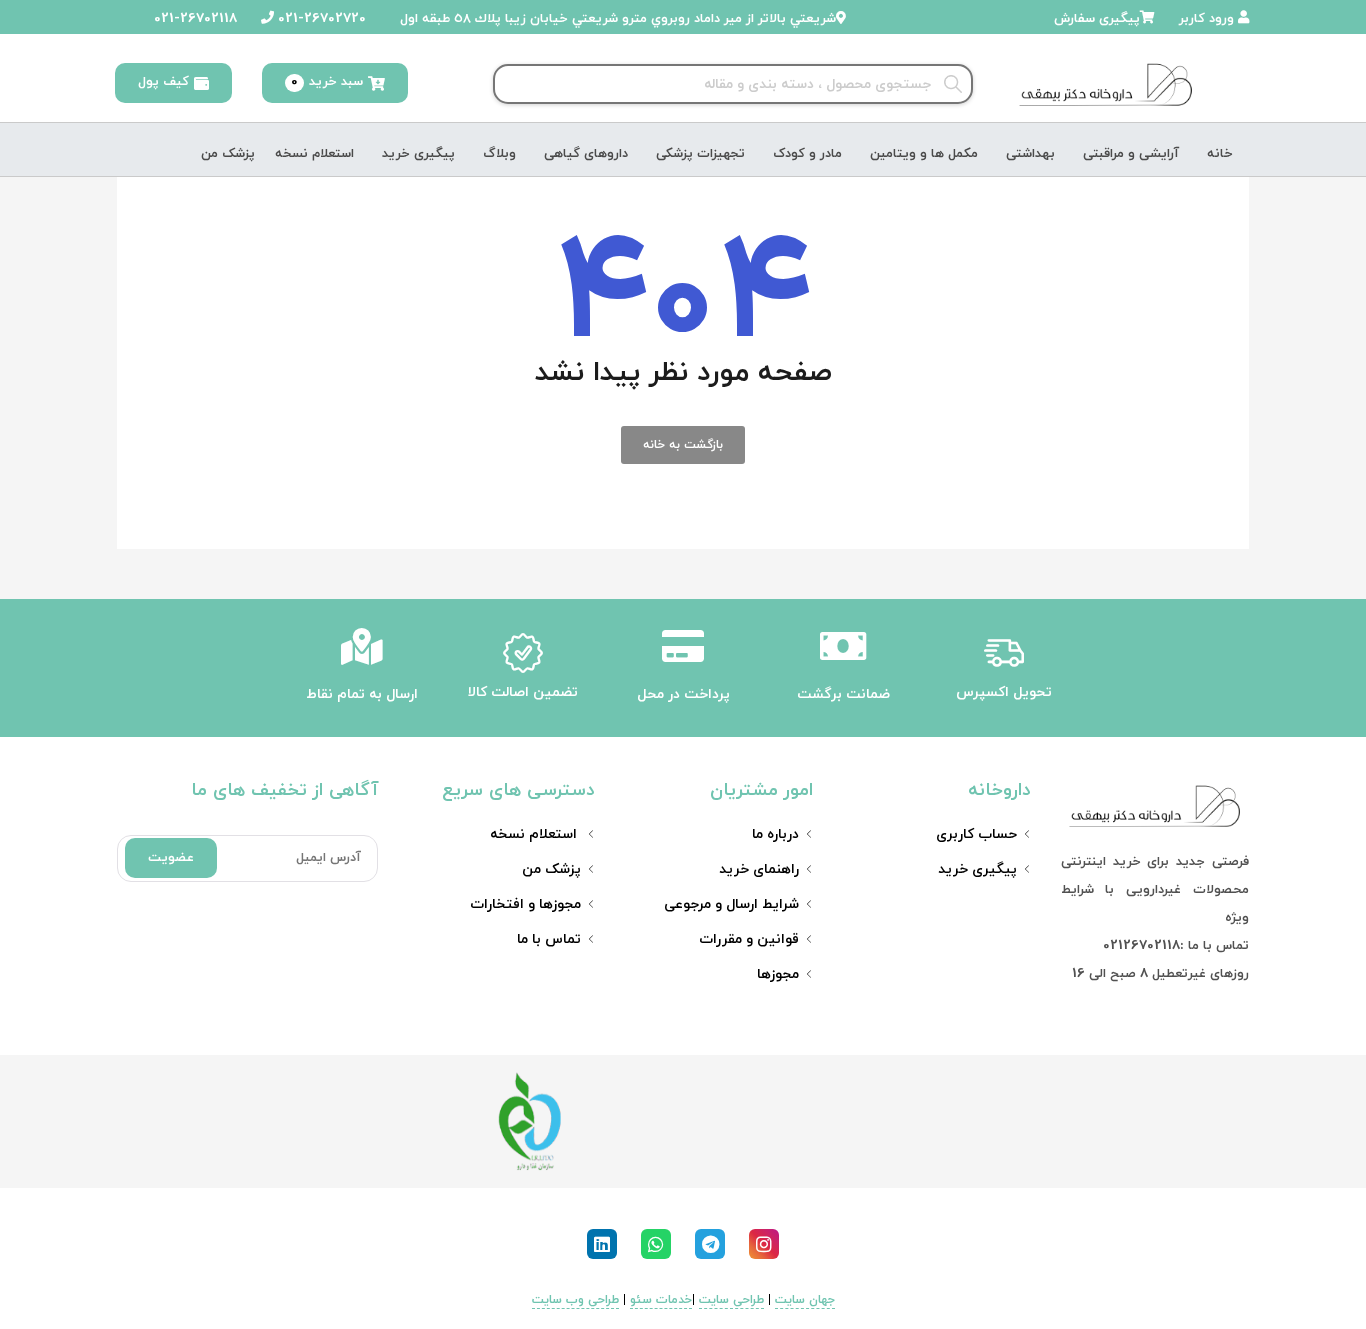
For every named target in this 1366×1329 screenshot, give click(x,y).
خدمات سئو (661, 1300)
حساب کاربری (976, 834)
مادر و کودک (807, 154)
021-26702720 (320, 19)
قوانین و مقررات (749, 939)
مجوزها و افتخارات (525, 904)
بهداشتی (1030, 154)
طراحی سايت (731, 1300)
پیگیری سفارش (1097, 19)
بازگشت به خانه (683, 445)
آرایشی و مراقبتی (1131, 154)
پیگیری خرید (418, 154)
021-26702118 (193, 19)
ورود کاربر (1208, 19)
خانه (1220, 154)
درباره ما (775, 834)
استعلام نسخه (314, 154)
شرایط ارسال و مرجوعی (731, 904)
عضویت (171, 858)
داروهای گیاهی (586, 154)
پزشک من (228, 154)
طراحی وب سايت (575, 1300)
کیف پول (163, 82)
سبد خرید (327, 82)
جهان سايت (805, 1300)
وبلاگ (499, 154)
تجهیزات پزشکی (700, 154)
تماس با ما (549, 939)
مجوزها (778, 974)
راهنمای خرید (759, 869)
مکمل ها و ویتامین (924, 154)
